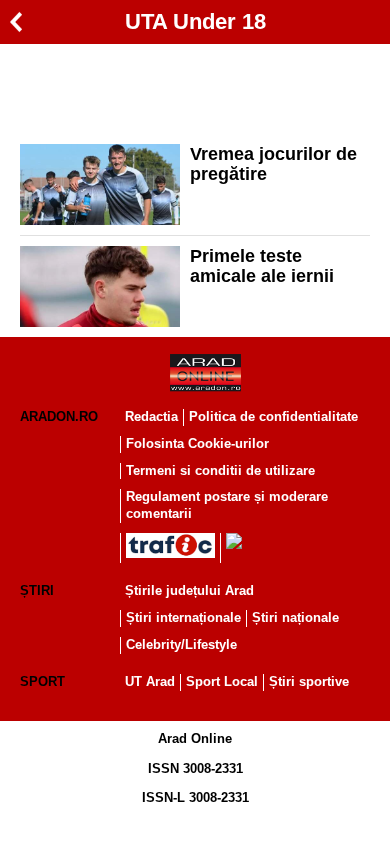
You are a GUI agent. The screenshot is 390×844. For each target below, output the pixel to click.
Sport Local (222, 681)
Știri (37, 590)
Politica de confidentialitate (273, 416)
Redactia (151, 416)
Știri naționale (295, 617)
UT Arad (150, 681)
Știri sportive (309, 681)
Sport (42, 681)
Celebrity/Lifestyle (181, 644)
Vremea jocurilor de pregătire (273, 164)
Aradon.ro (59, 416)
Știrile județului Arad (189, 590)
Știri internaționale (183, 617)
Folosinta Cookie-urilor (197, 443)
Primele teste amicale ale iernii (262, 266)
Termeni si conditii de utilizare (220, 470)
